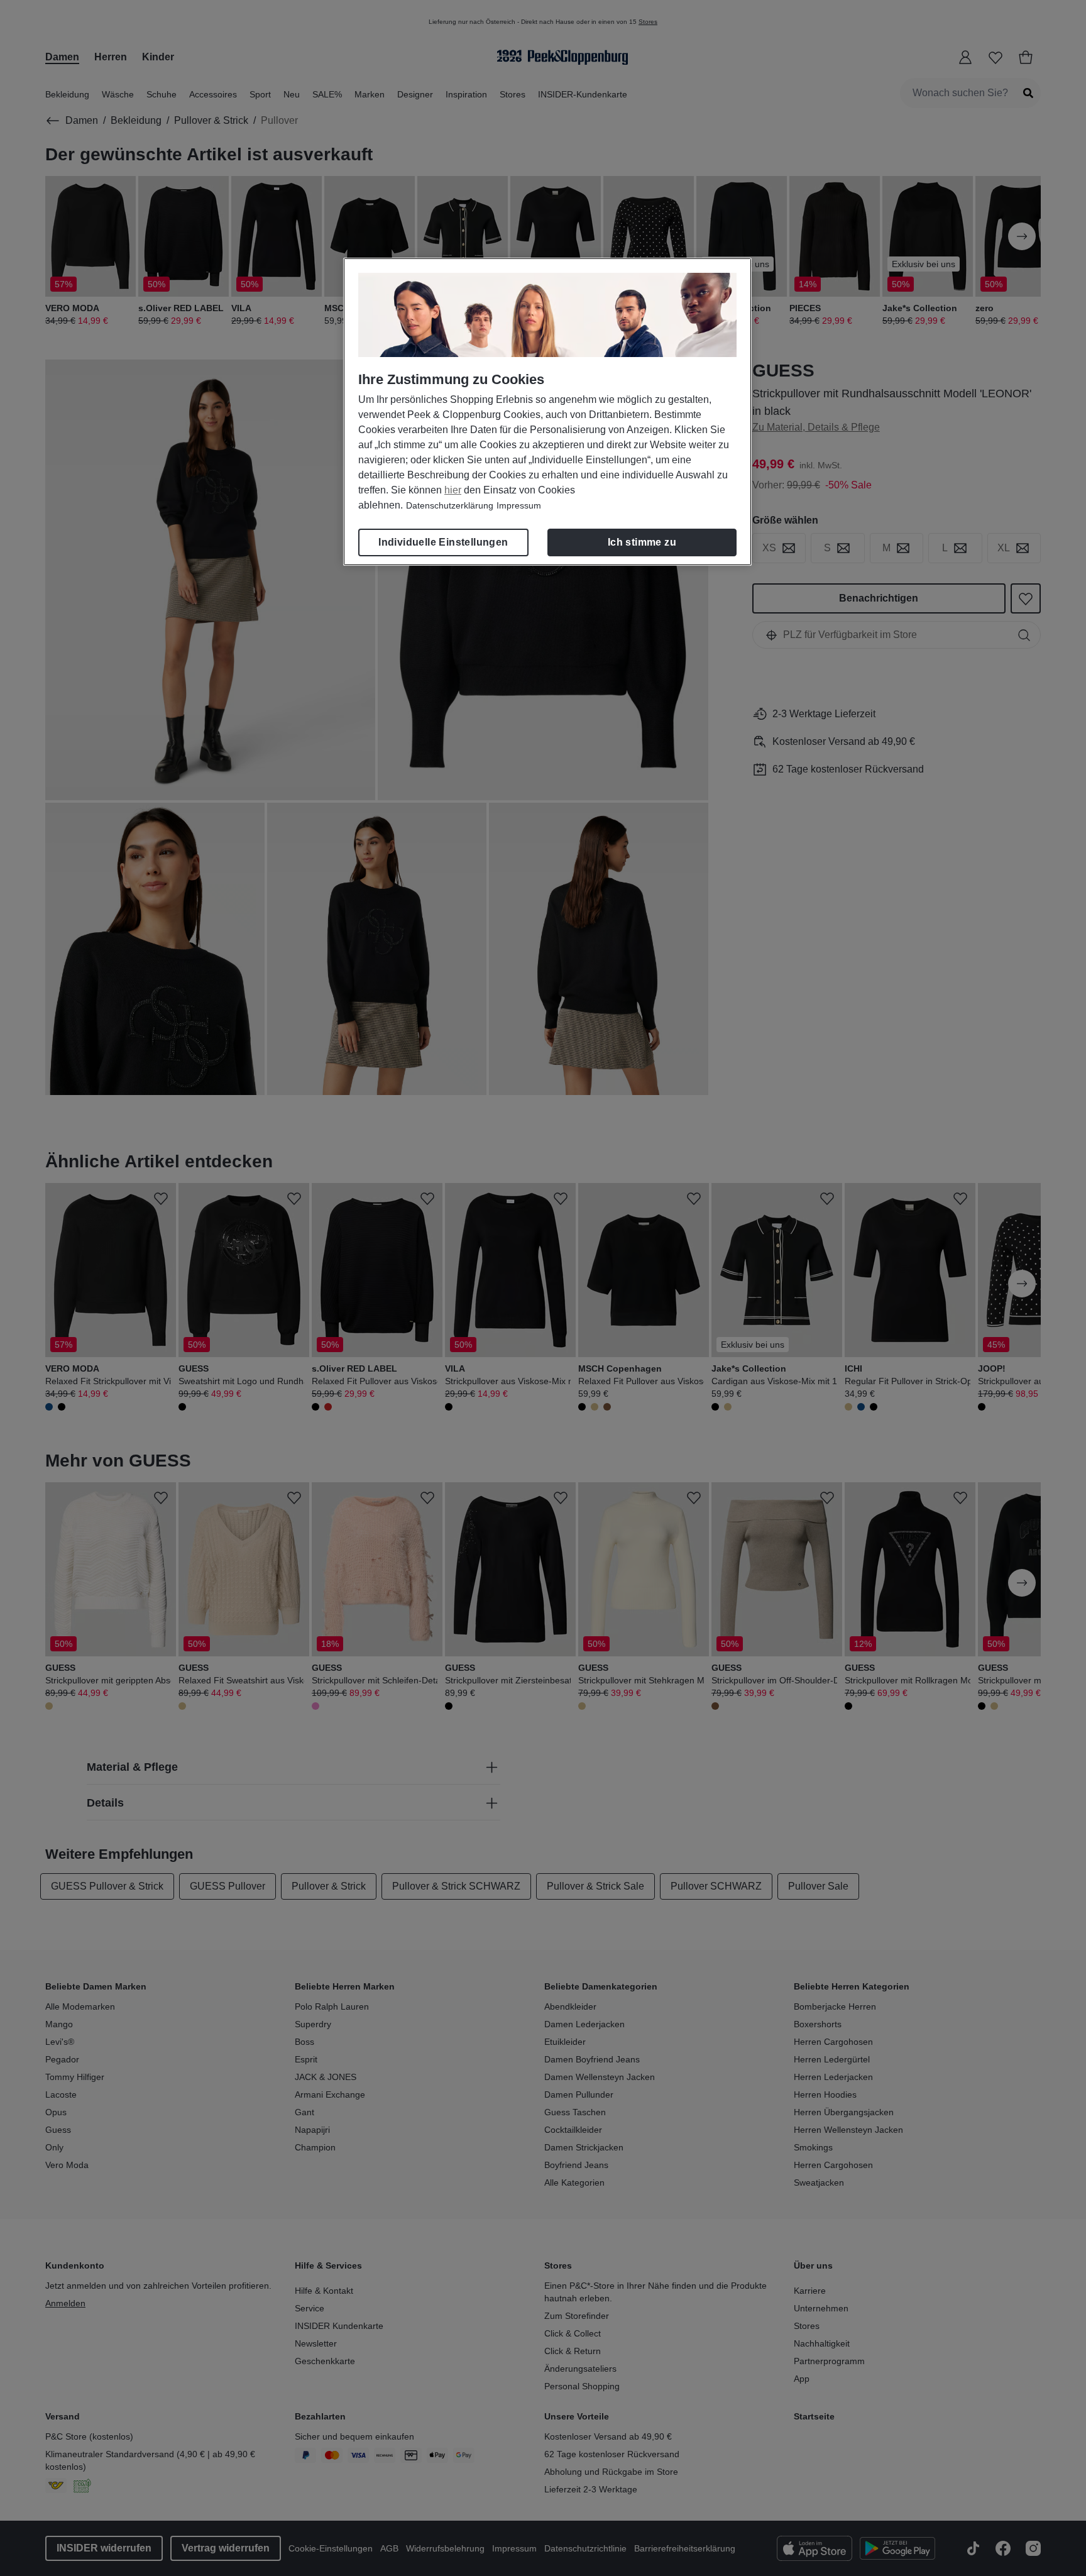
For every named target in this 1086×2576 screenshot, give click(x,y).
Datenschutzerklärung (450, 505)
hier (453, 490)
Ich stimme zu (642, 542)
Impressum (519, 505)
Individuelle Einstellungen (443, 542)
